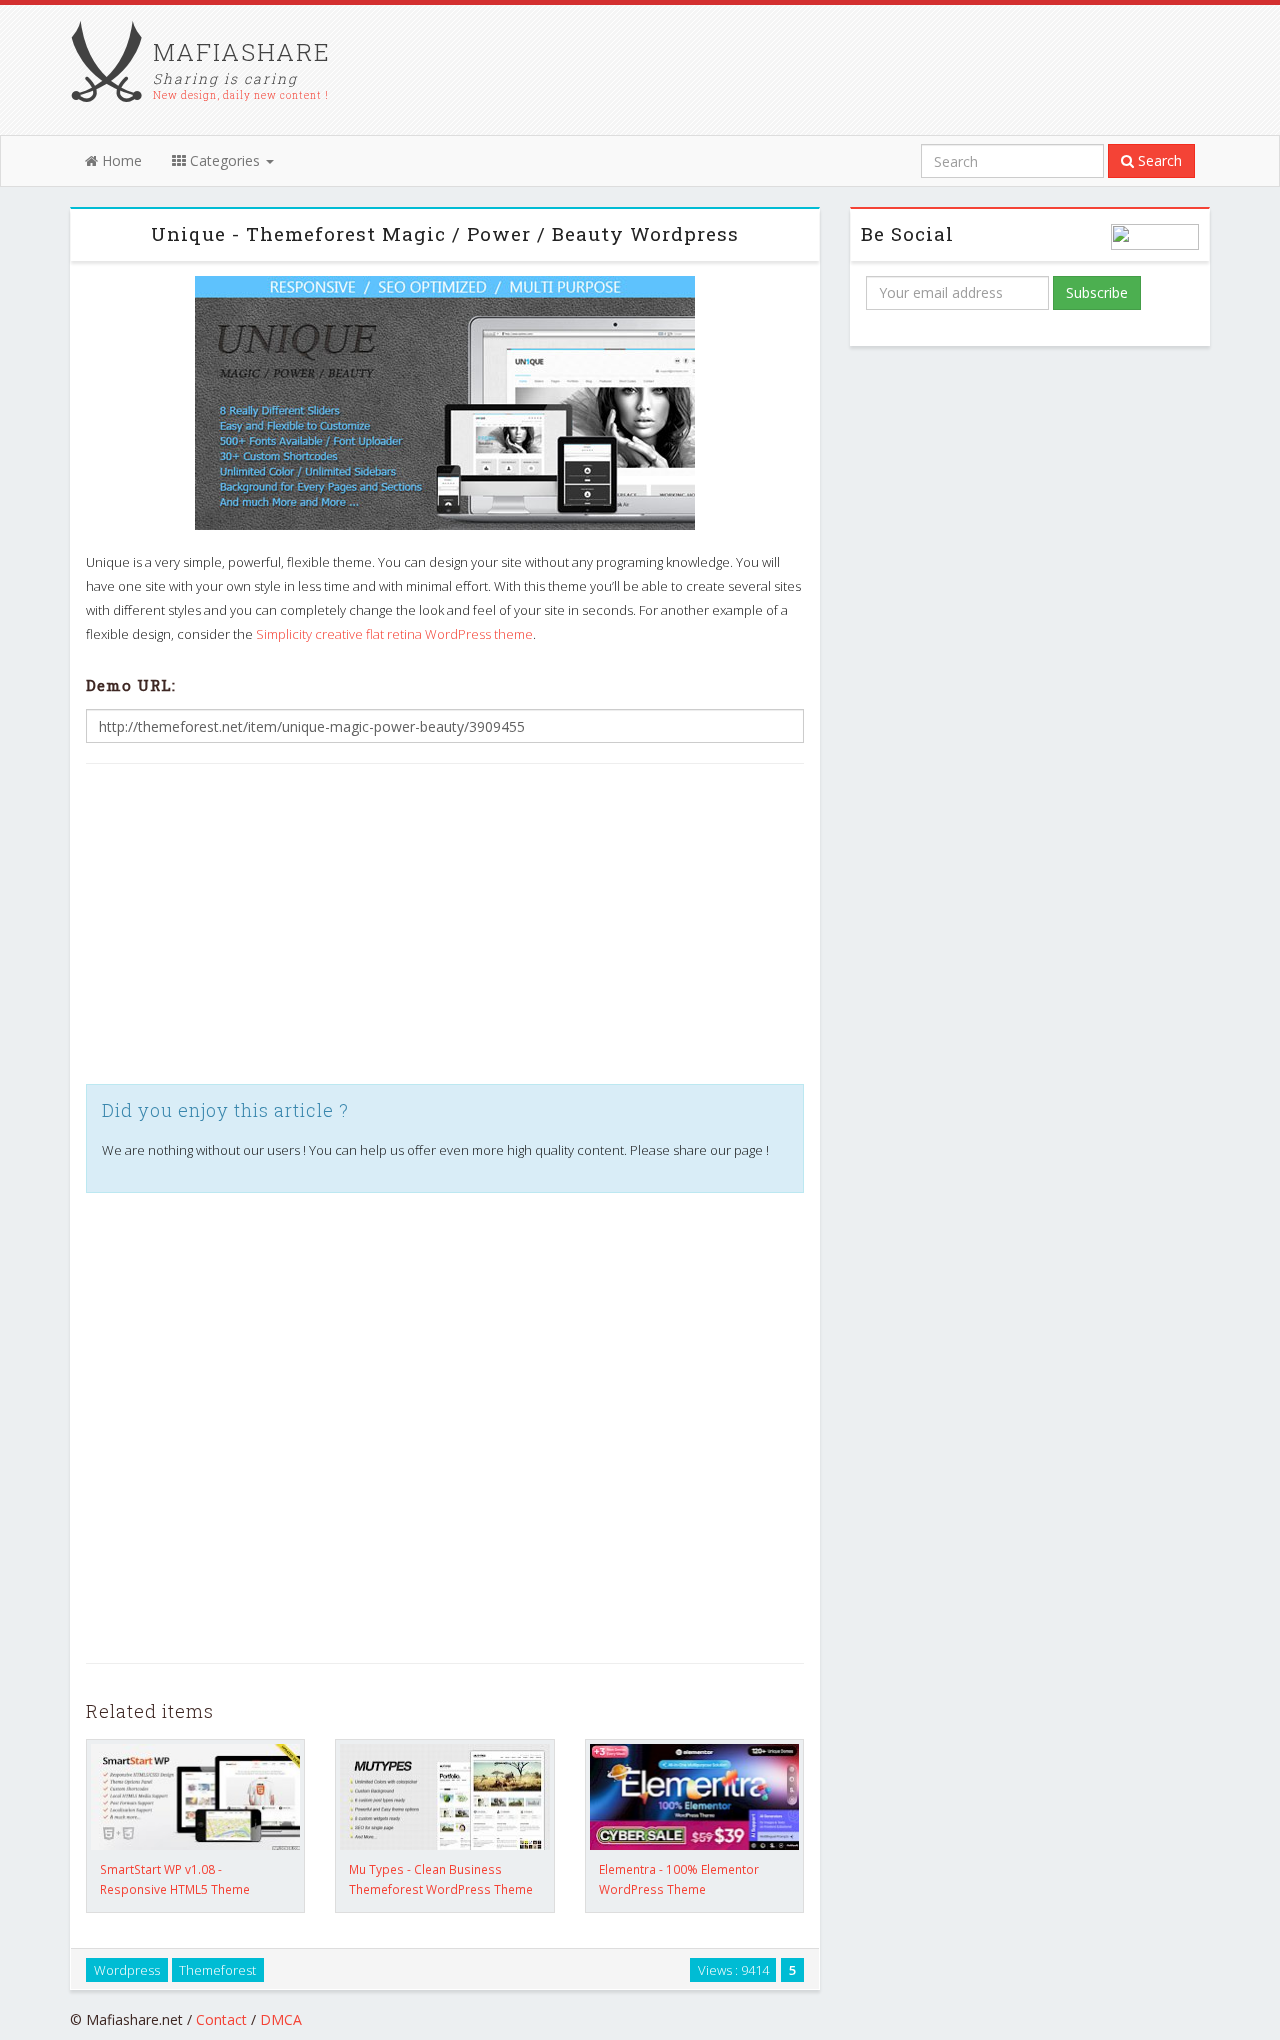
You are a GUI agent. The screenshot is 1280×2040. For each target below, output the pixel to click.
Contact (221, 2019)
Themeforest (217, 1969)
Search (1158, 160)
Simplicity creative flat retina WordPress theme (394, 634)
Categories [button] (225, 160)
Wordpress (127, 1969)
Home (120, 160)
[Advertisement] (445, 924)
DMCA (281, 2019)
